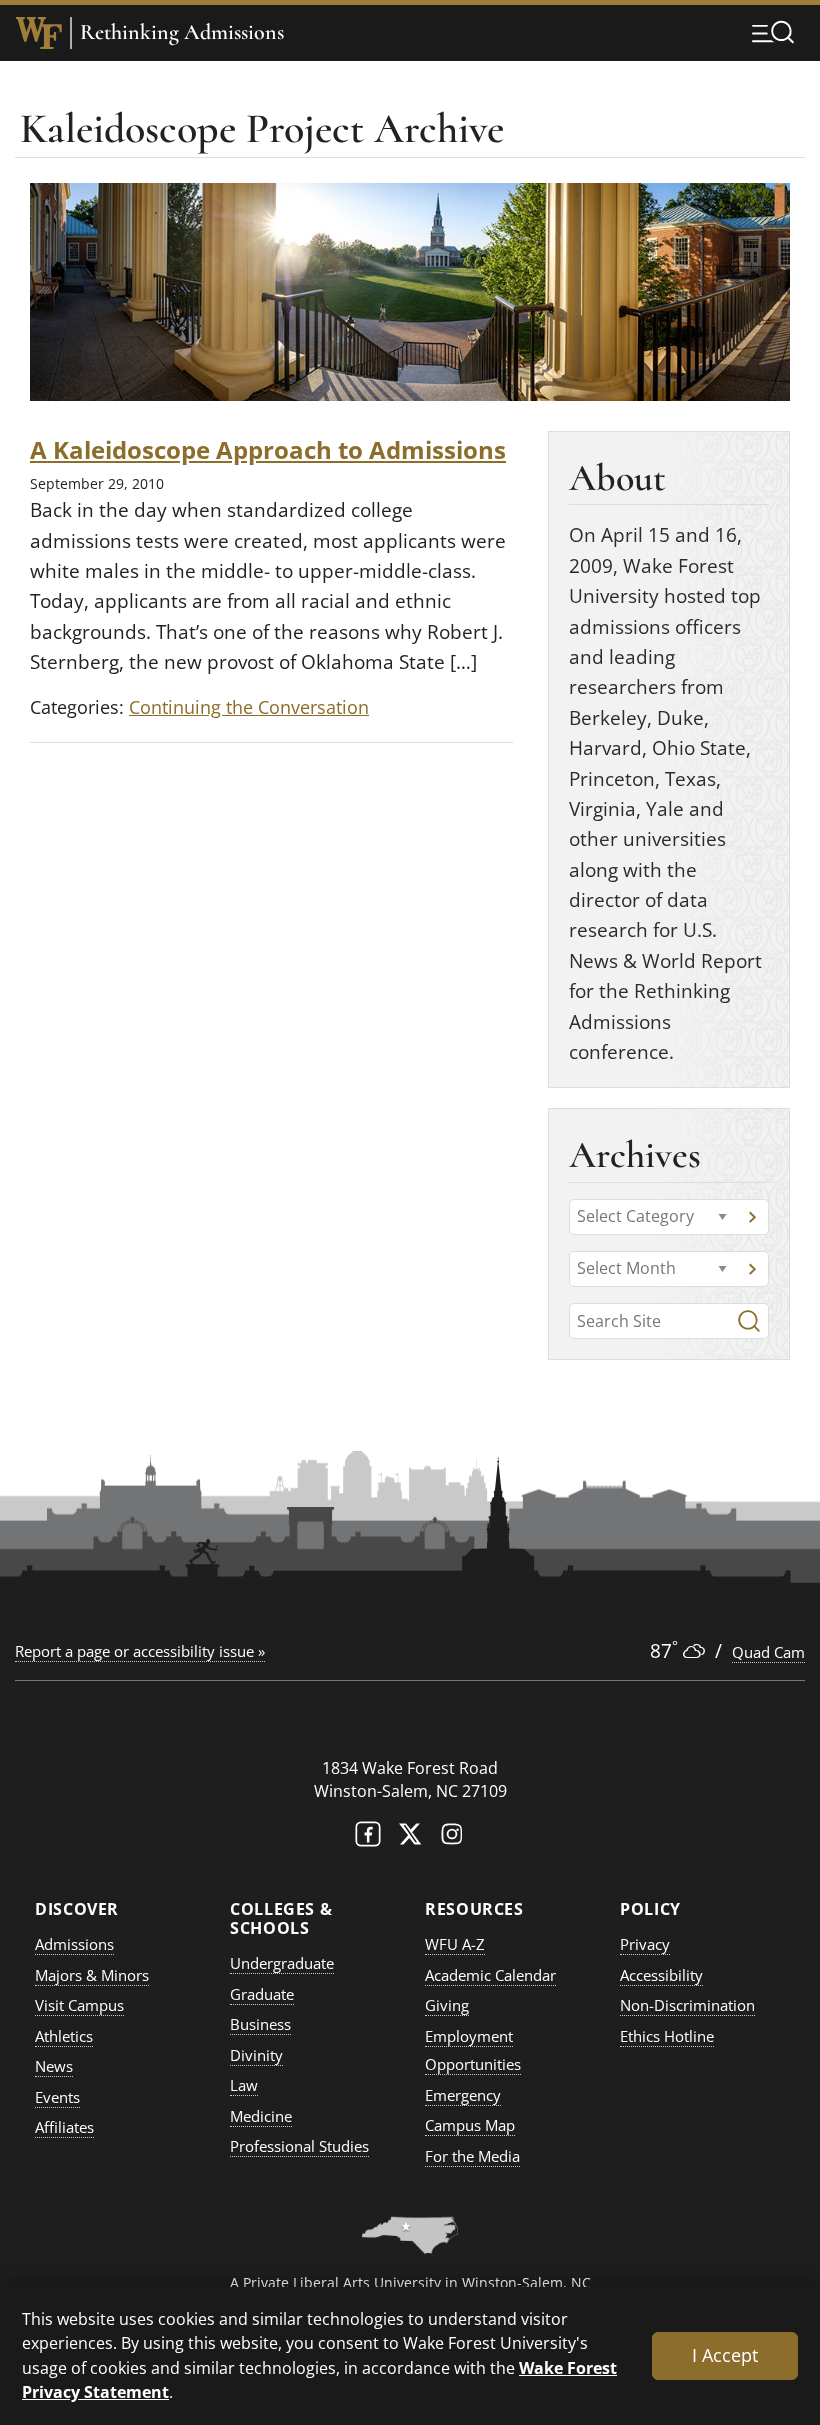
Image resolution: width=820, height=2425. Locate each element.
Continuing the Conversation (249, 707)
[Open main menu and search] (773, 32)
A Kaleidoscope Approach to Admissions (268, 449)
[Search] (749, 1321)
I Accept (725, 2355)
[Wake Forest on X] (410, 1838)
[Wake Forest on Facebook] (368, 1838)
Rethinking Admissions (182, 32)
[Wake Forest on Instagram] (452, 1838)
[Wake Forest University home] (39, 33)
